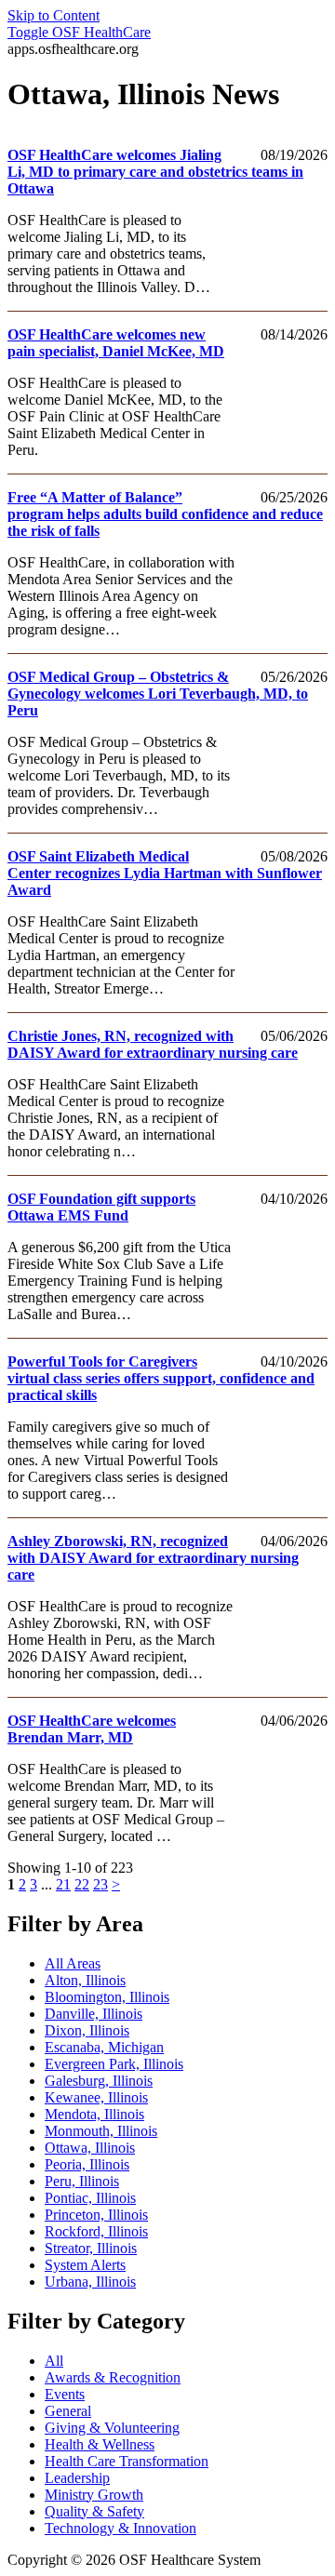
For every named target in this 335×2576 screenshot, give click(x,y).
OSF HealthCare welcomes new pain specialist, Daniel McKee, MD (116, 343)
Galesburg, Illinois (99, 2081)
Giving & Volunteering (112, 2428)
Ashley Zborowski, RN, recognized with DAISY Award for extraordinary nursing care (153, 1558)
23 (100, 1884)
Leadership (77, 2478)
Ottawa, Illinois (90, 2148)
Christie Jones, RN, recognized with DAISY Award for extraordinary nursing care (153, 1044)
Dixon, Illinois (87, 2030)
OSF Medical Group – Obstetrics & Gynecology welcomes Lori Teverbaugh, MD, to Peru (158, 694)
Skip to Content (54, 15)
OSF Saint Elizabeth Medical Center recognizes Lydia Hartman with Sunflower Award (165, 873)
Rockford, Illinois (96, 2231)
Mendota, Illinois (94, 2114)
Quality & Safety (94, 2511)
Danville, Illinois (94, 2014)
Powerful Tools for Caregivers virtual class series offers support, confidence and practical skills (161, 1378)
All (54, 2361)
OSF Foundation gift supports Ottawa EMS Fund (101, 1207)
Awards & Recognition (113, 2377)
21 (63, 1884)
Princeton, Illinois (96, 2215)
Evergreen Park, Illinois (114, 2064)
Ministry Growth (94, 2495)
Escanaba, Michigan (104, 2047)
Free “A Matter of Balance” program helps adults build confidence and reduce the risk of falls (165, 514)
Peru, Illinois (82, 2181)
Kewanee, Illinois (96, 2097)
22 (82, 1884)
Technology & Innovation (121, 2528)
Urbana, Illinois (90, 2282)
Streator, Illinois (91, 2248)
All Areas (73, 1963)
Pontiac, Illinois (90, 2198)
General (68, 2411)
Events (65, 2394)
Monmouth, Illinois (101, 2131)
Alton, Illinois (85, 1980)
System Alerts (85, 2265)
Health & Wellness (100, 2444)
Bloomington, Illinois (107, 1997)
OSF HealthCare (79, 32)
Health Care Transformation (127, 2461)
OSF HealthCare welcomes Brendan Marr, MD (92, 1729)
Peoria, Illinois (87, 2164)
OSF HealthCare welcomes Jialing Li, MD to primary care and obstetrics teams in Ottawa (155, 172)
